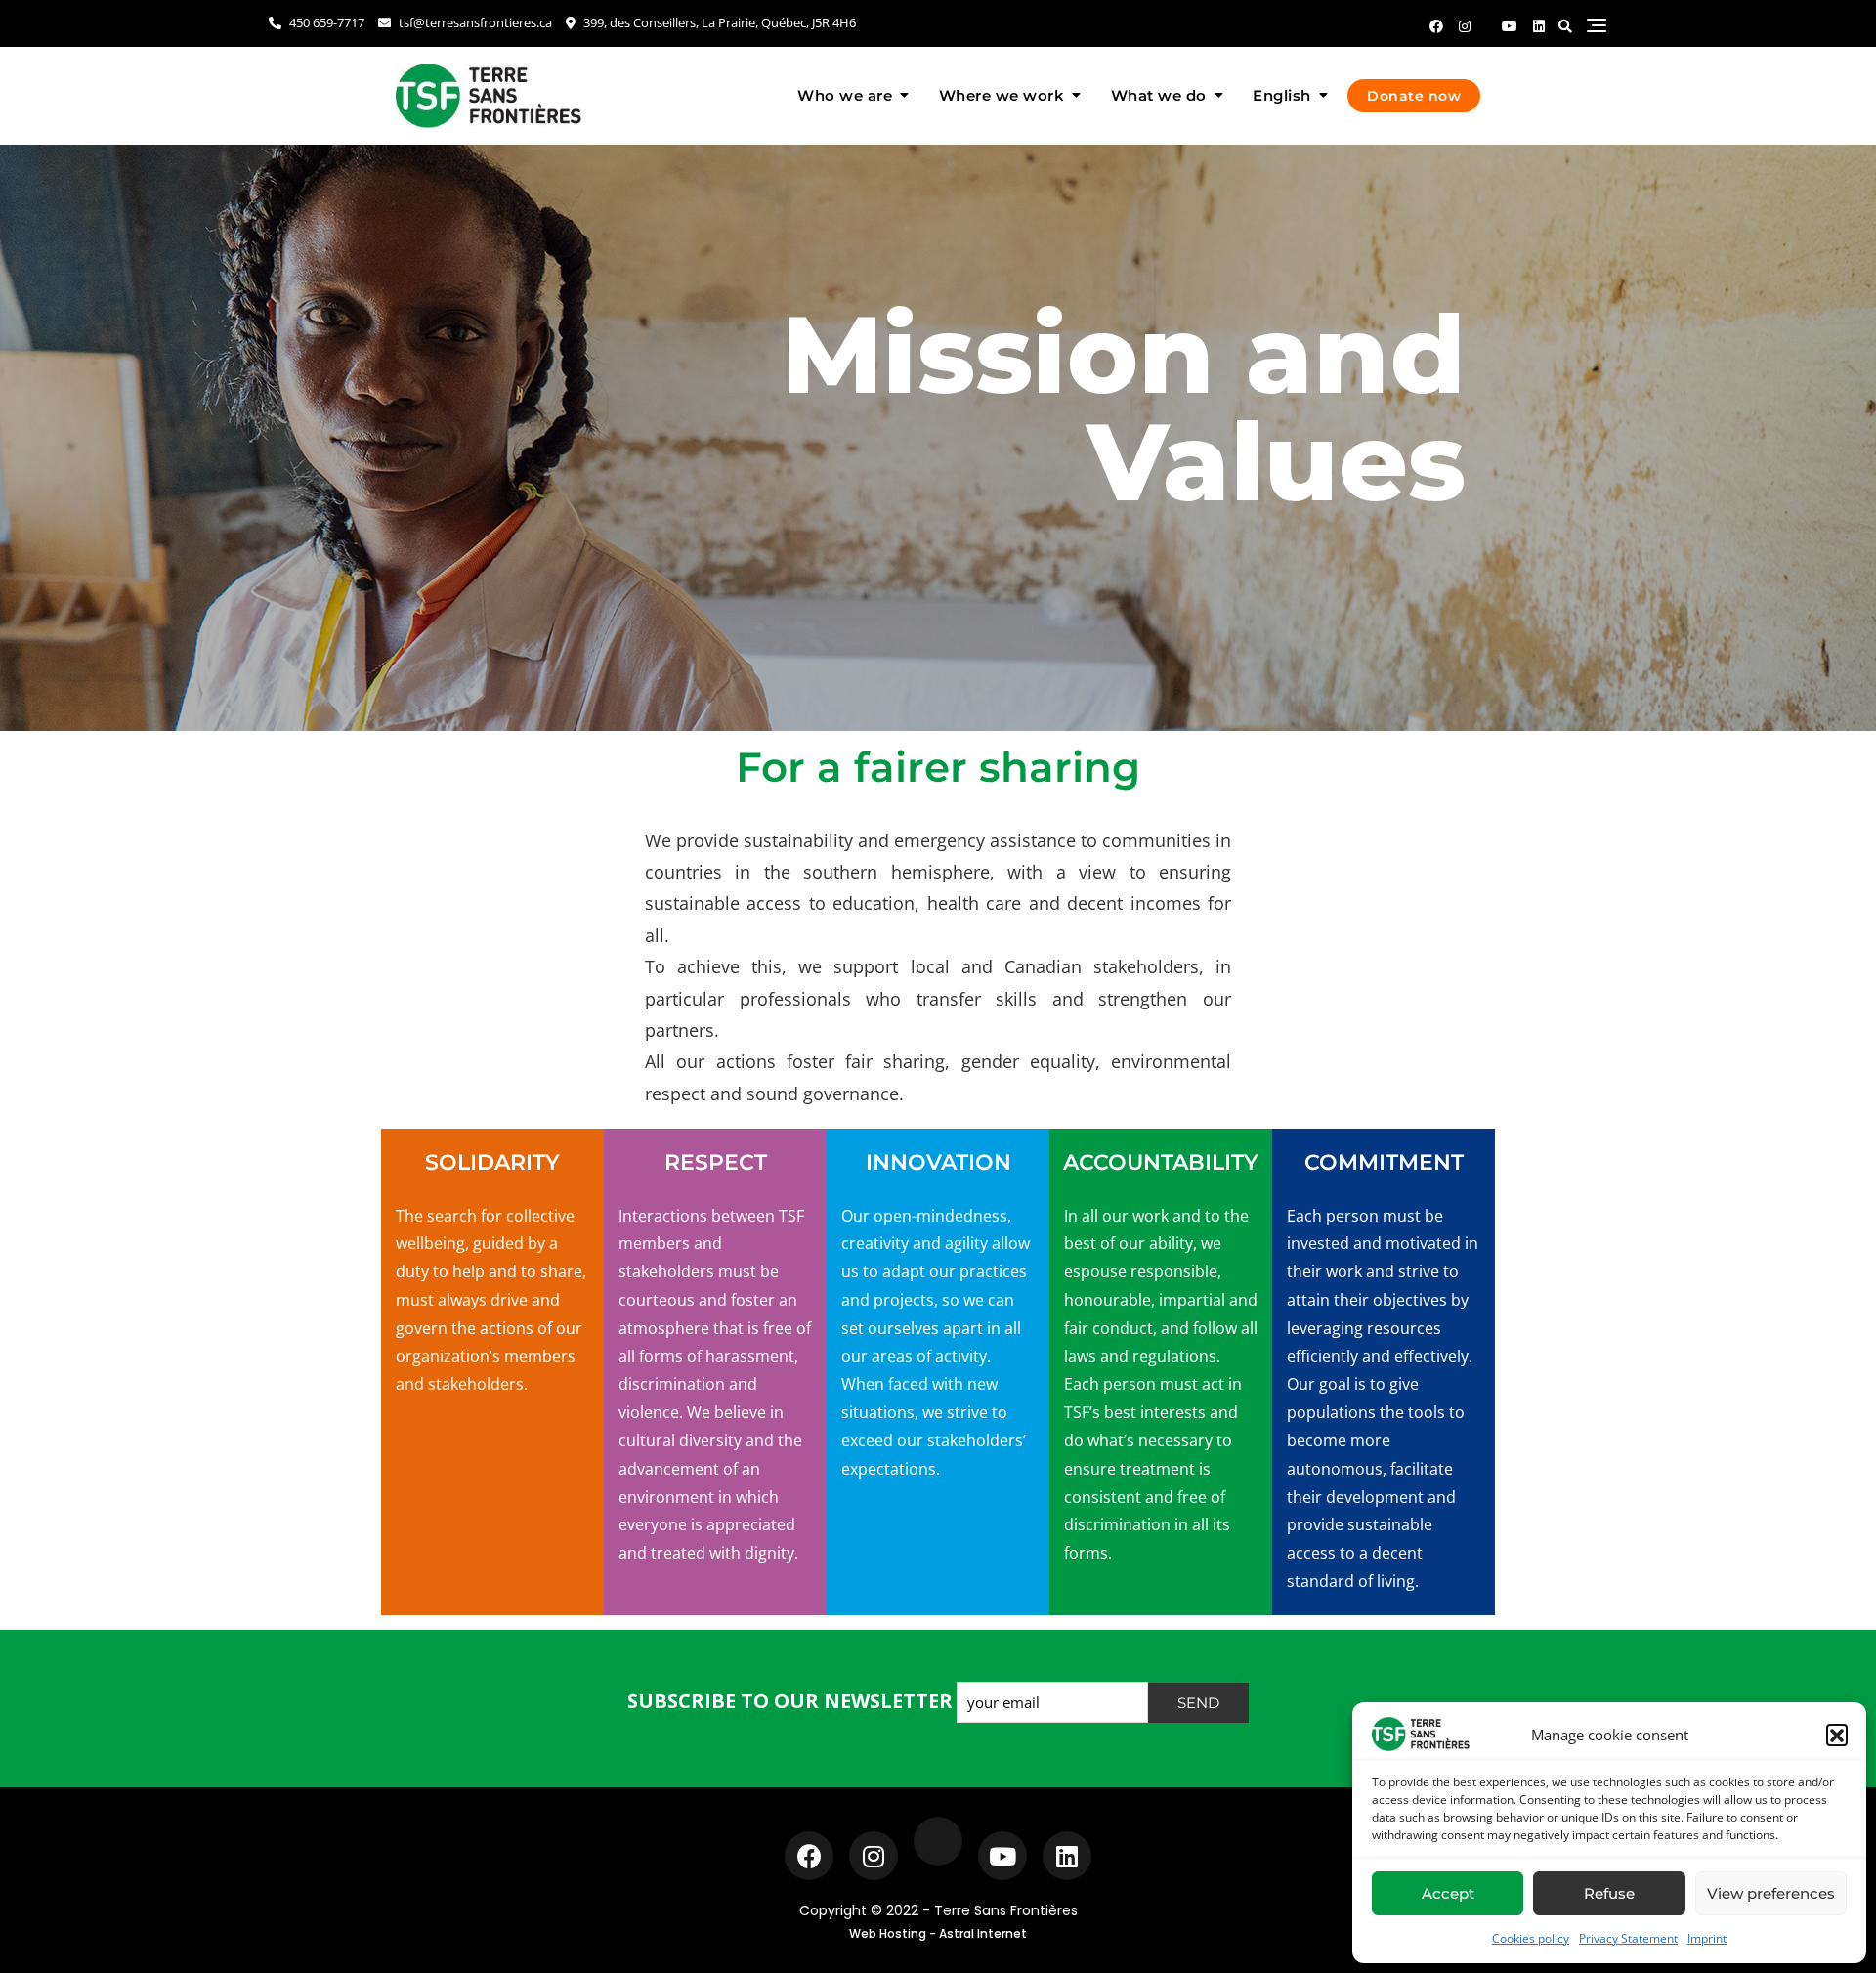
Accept (1448, 1893)
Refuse (1609, 1893)
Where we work (1002, 95)
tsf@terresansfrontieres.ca (474, 22)
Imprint (1707, 1938)
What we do (1159, 95)
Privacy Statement (1628, 1938)
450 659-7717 (325, 22)
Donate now (1414, 96)
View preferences (1771, 1893)
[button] (1837, 1735)
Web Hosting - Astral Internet (938, 1933)
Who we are (845, 95)
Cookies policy (1531, 1938)
